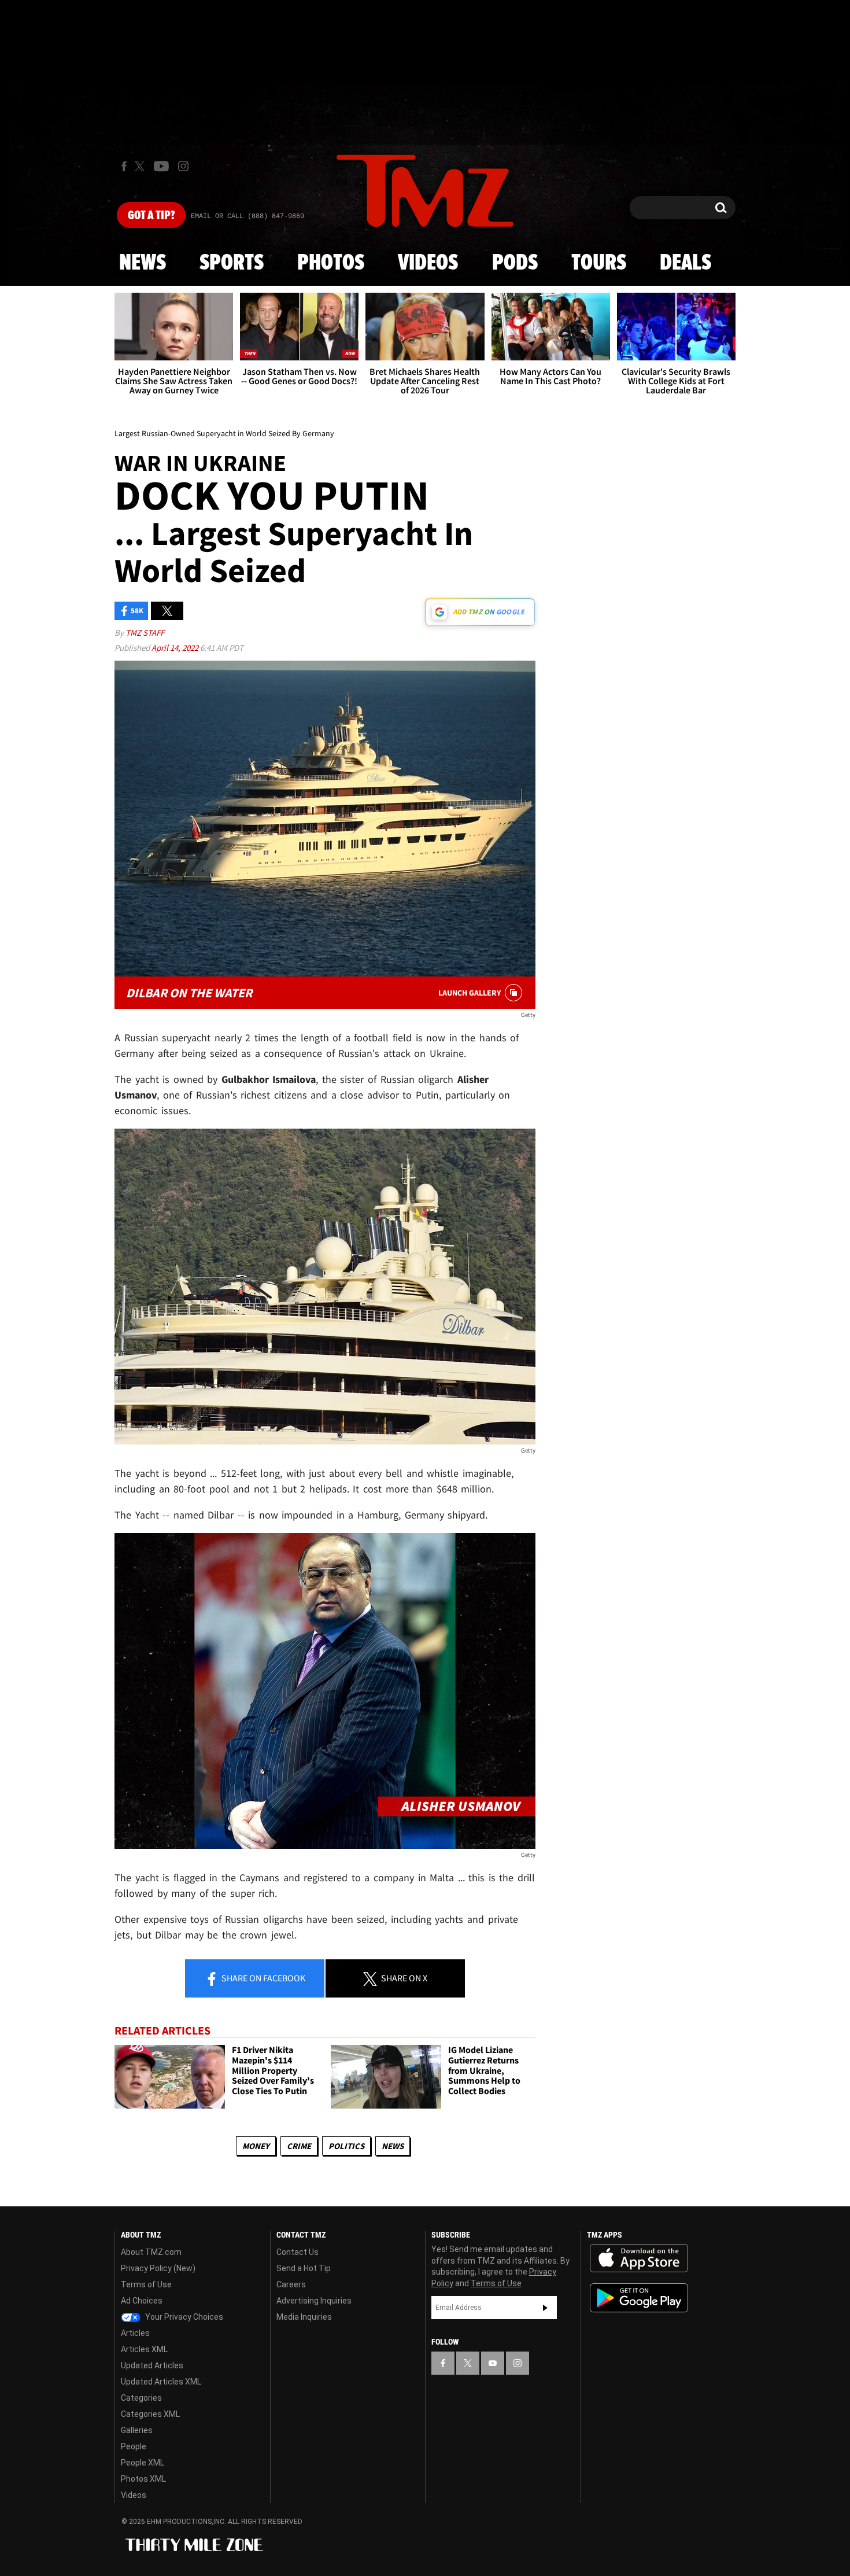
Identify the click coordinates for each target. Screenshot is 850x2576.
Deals (685, 263)
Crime (299, 2146)
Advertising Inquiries (314, 2301)
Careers (291, 2284)
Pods (515, 263)
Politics (346, 2146)
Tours (599, 263)
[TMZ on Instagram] (183, 166)
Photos (331, 263)
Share (263, 1978)
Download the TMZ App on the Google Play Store (639, 2298)
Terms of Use (146, 2284)
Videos (428, 263)
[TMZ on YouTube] (493, 2363)
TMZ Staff (145, 633)
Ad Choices (142, 2301)
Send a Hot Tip (304, 2268)
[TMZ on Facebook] (124, 166)
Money (256, 2146)
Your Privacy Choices (183, 2317)
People (134, 2446)
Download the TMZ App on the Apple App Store (639, 2258)
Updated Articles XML (161, 2382)
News (143, 263)
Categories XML (150, 2414)
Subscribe (545, 2308)
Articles (135, 2333)
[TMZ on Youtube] (161, 166)
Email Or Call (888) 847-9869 (247, 216)
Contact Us (297, 2252)
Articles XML (144, 2349)
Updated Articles (152, 2365)
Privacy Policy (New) (158, 2268)
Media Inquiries (304, 2317)
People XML (143, 2463)
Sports (232, 263)
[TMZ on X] (141, 166)
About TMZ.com (151, 2252)
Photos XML (143, 2479)
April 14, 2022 (176, 648)
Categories (141, 2398)
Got (151, 216)
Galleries (137, 2430)
